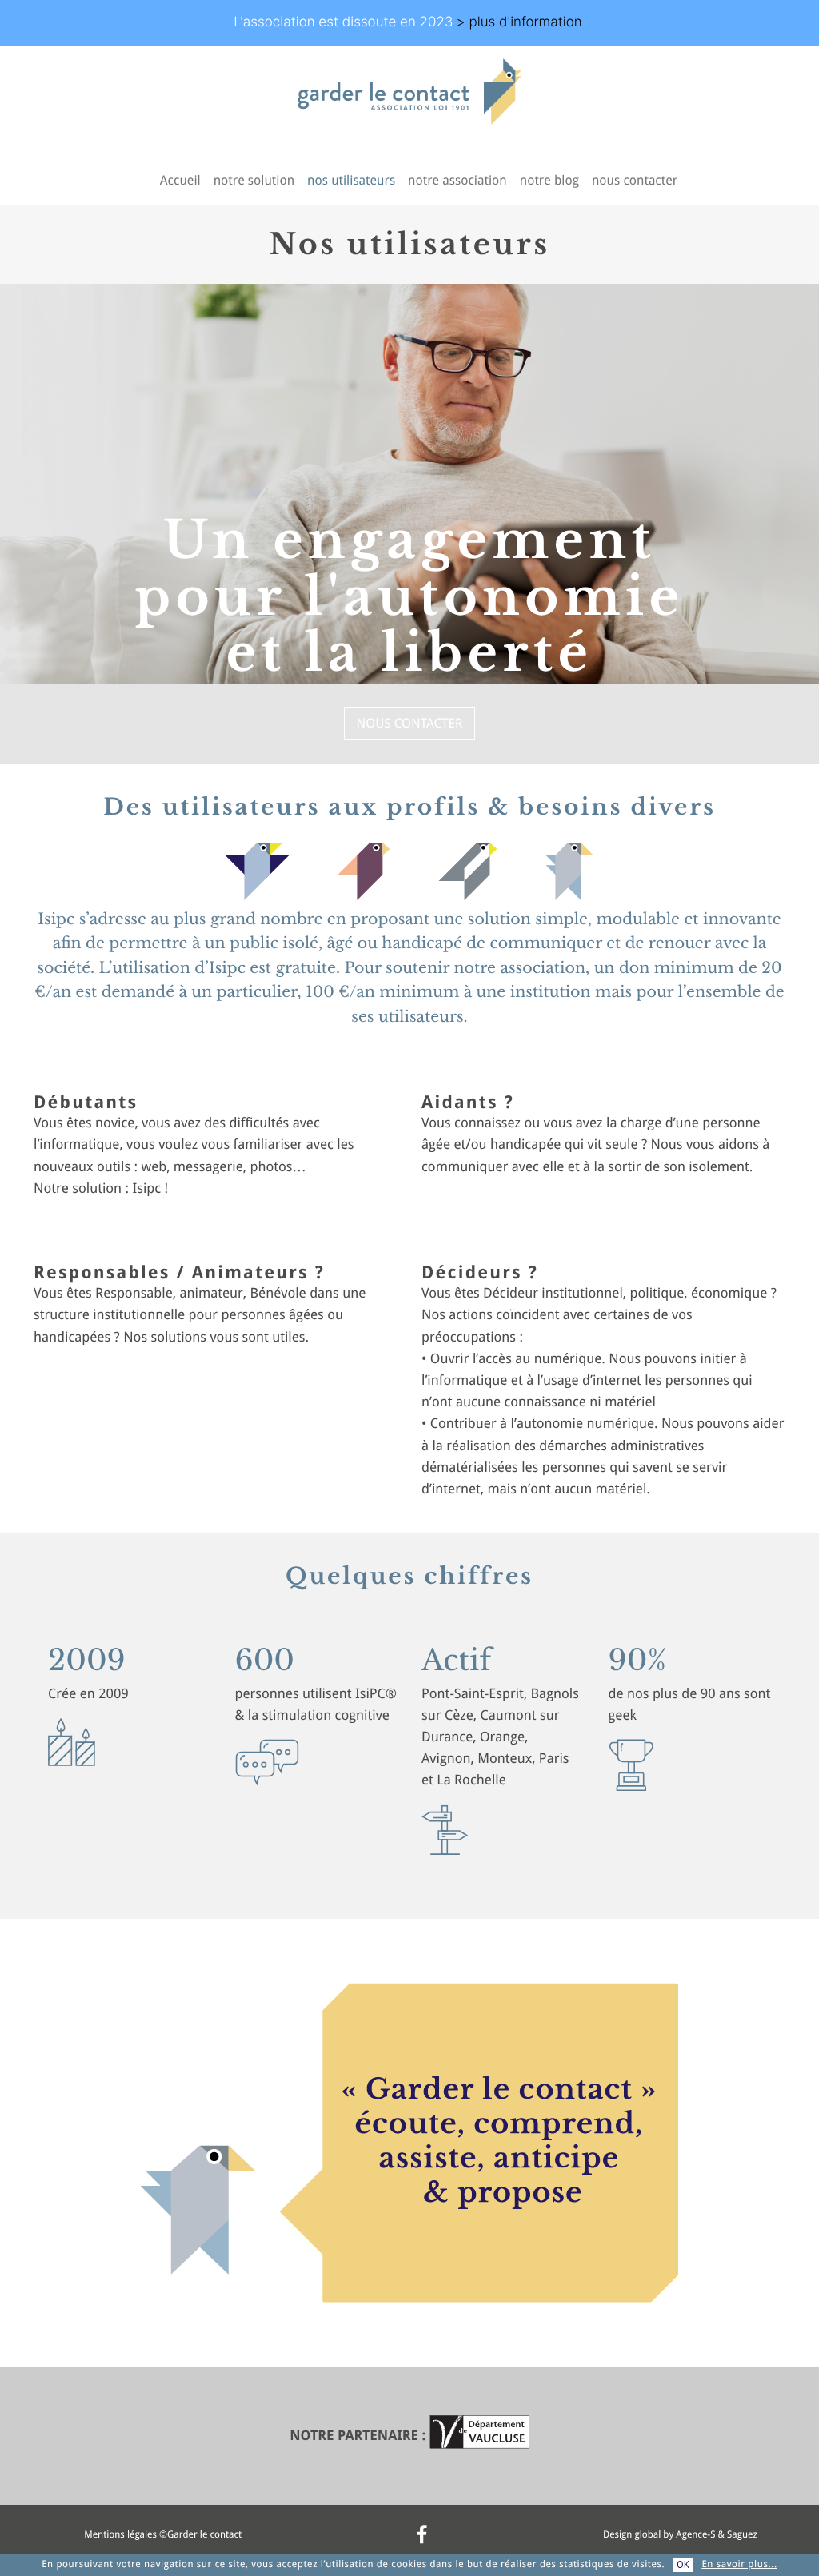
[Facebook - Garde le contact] (422, 2534)
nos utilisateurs (351, 180)
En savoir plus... (739, 2564)
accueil (180, 180)
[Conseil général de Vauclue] (479, 2436)
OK (683, 2565)
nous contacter (635, 180)
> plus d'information (519, 22)
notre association (457, 180)
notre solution (254, 180)
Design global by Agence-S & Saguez (680, 2534)
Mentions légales (120, 2534)
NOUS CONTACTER (410, 723)
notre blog (549, 180)
